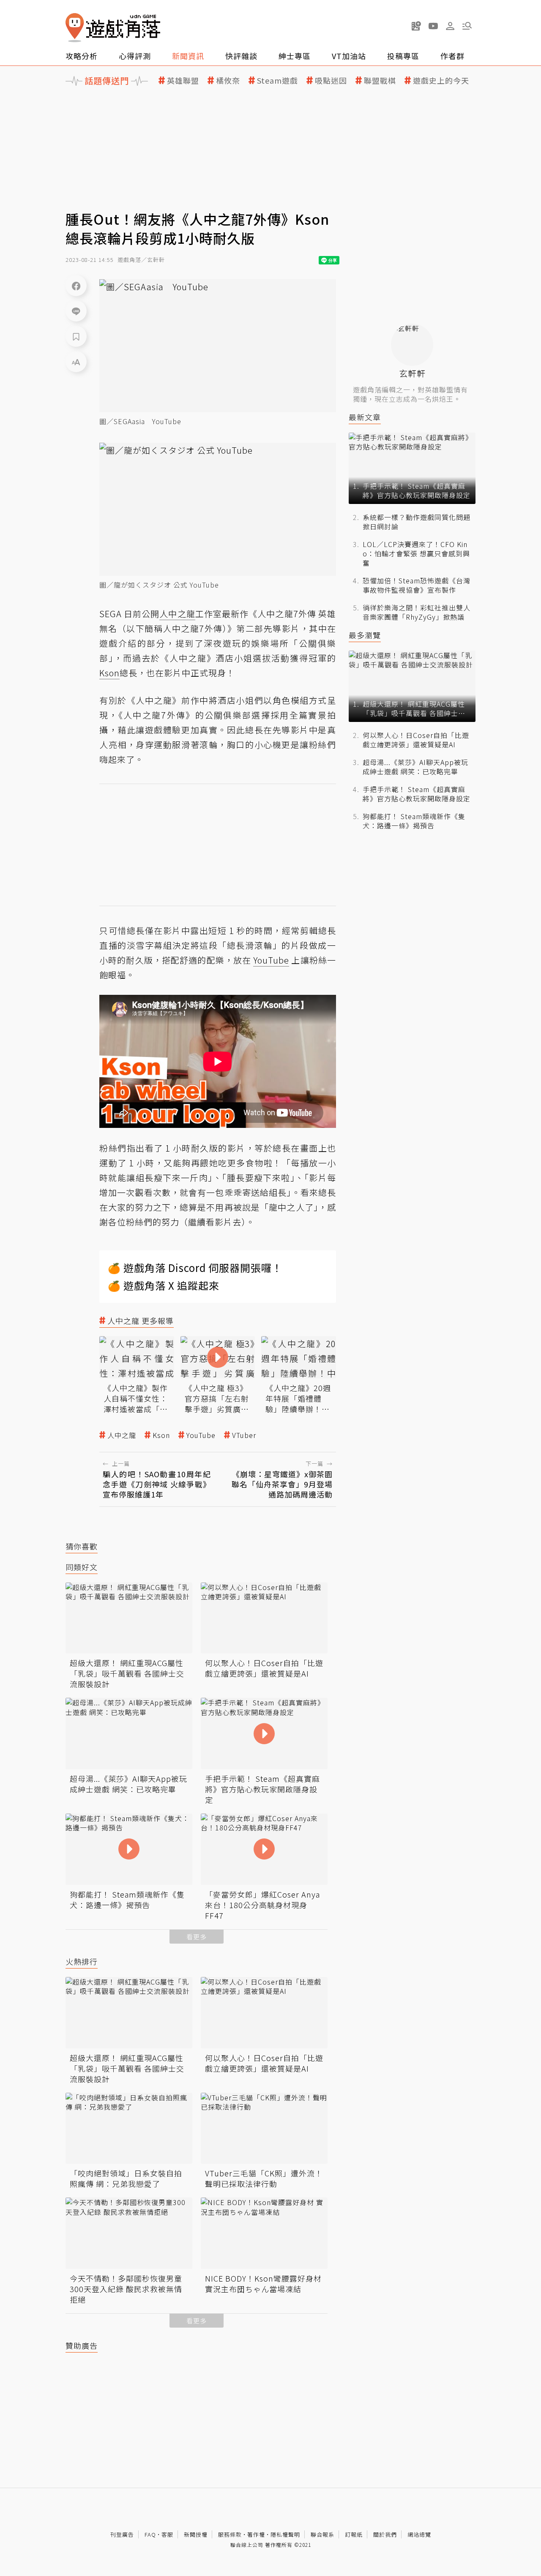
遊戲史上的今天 (441, 80)
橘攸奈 (228, 80)
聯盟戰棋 (380, 80)
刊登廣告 (122, 2534)
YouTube (201, 1435)
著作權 (256, 2534)
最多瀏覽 (365, 635)
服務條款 (230, 2534)
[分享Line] (76, 311)
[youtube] (433, 26)
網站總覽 (419, 2534)
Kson (161, 1435)
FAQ (150, 2534)
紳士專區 (295, 56)
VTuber (244, 1435)
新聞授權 (196, 2534)
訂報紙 (354, 2534)
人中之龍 (122, 1435)
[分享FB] (76, 286)
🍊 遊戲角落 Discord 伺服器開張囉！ (195, 1268)
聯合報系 (322, 2534)
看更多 (197, 1937)
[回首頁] (113, 28)
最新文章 (365, 417)
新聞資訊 (188, 56)
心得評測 (135, 56)
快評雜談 (241, 56)
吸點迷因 (331, 80)
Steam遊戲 (277, 80)
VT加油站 (349, 56)
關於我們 (385, 2534)
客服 (167, 2534)
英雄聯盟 (183, 80)
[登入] (450, 26)
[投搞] (416, 26)
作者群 (452, 56)
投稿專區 (403, 56)
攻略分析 (82, 56)
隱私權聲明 (285, 2534)
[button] (467, 26)
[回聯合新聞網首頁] (75, 28)
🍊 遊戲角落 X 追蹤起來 (164, 1285)
